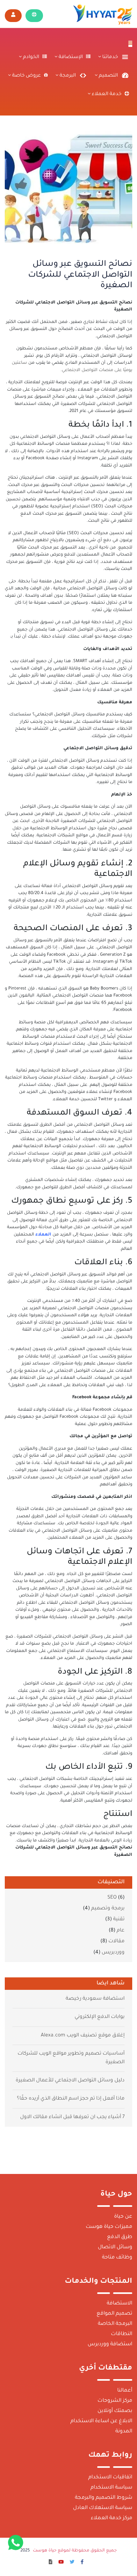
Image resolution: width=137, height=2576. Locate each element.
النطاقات (122, 2334)
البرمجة (67, 76)
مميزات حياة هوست (109, 2227)
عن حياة (123, 2217)
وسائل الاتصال (115, 2247)
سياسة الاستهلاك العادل (103, 2508)
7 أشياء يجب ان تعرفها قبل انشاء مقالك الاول (72, 2117)
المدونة (124, 2431)
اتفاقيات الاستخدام (110, 2477)
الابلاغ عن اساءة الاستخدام (101, 2421)
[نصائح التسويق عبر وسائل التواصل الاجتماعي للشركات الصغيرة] (68, 188)
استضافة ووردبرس (110, 2344)
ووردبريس (113, 1953)
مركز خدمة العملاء (112, 2518)
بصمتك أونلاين (115, 2411)
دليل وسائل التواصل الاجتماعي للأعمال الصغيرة (70, 2081)
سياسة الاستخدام (111, 2488)
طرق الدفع (120, 2237)
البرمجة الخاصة (115, 2324)
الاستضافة (119, 2303)
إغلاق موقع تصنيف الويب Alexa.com (83, 2036)
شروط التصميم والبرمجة (104, 2498)
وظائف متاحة (117, 2258)
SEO (112, 1898)
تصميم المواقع (114, 2314)
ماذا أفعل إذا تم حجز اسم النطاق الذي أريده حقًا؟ (71, 2099)
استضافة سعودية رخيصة (95, 1999)
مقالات (116, 1941)
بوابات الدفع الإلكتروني (100, 2017)
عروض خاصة (26, 76)
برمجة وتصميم (108, 1909)
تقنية (119, 1919)
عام (121, 1931)
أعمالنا (125, 2391)
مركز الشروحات (115, 2401)
